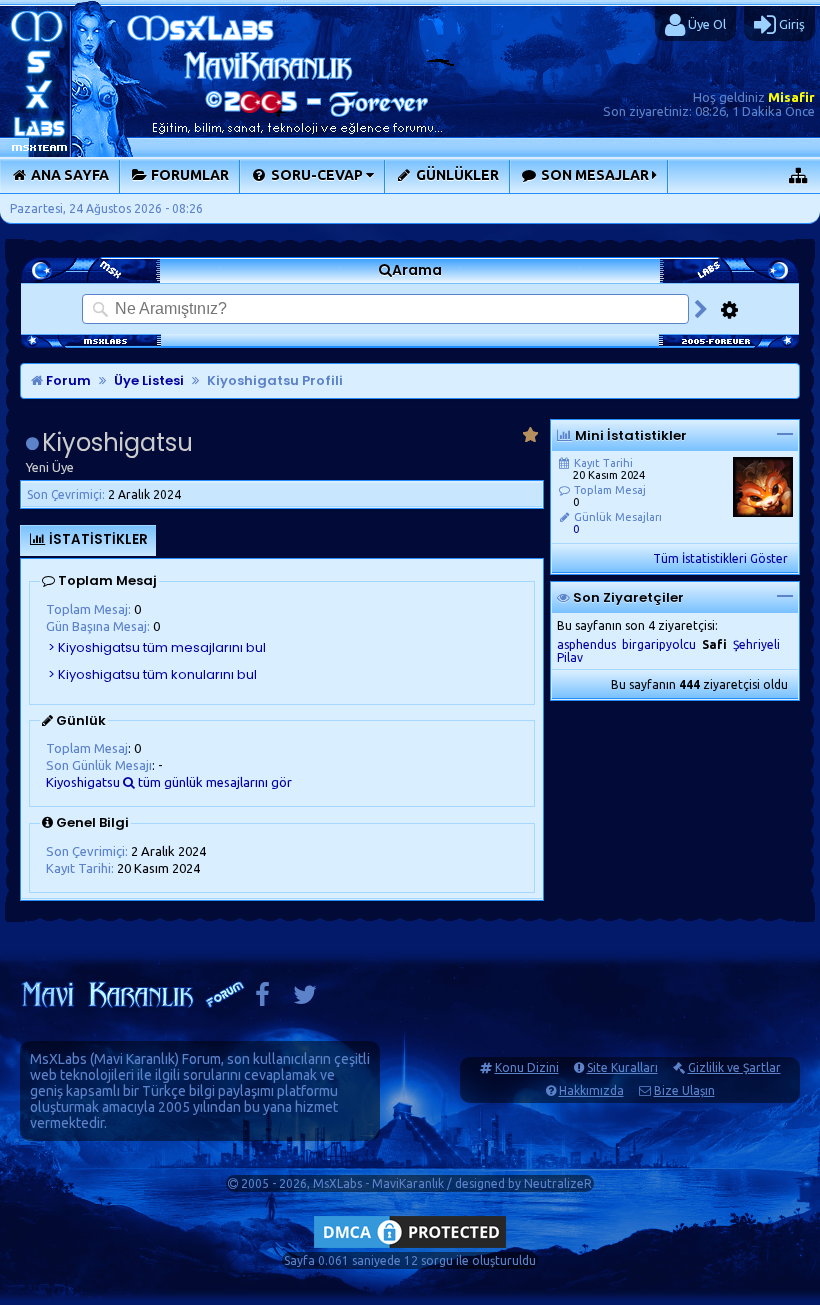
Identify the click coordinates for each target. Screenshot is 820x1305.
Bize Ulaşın (684, 1090)
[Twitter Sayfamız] (305, 999)
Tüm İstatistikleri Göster (720, 558)
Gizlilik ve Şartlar (734, 1067)
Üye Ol (705, 24)
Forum (67, 380)
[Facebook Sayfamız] (262, 999)
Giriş (790, 24)
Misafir (791, 97)
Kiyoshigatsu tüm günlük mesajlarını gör (169, 782)
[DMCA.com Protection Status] (410, 1247)
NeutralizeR (558, 1183)
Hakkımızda (591, 1090)
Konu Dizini (527, 1067)
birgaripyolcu (659, 644)
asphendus (586, 644)
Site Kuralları (622, 1067)
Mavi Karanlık (134, 1059)
